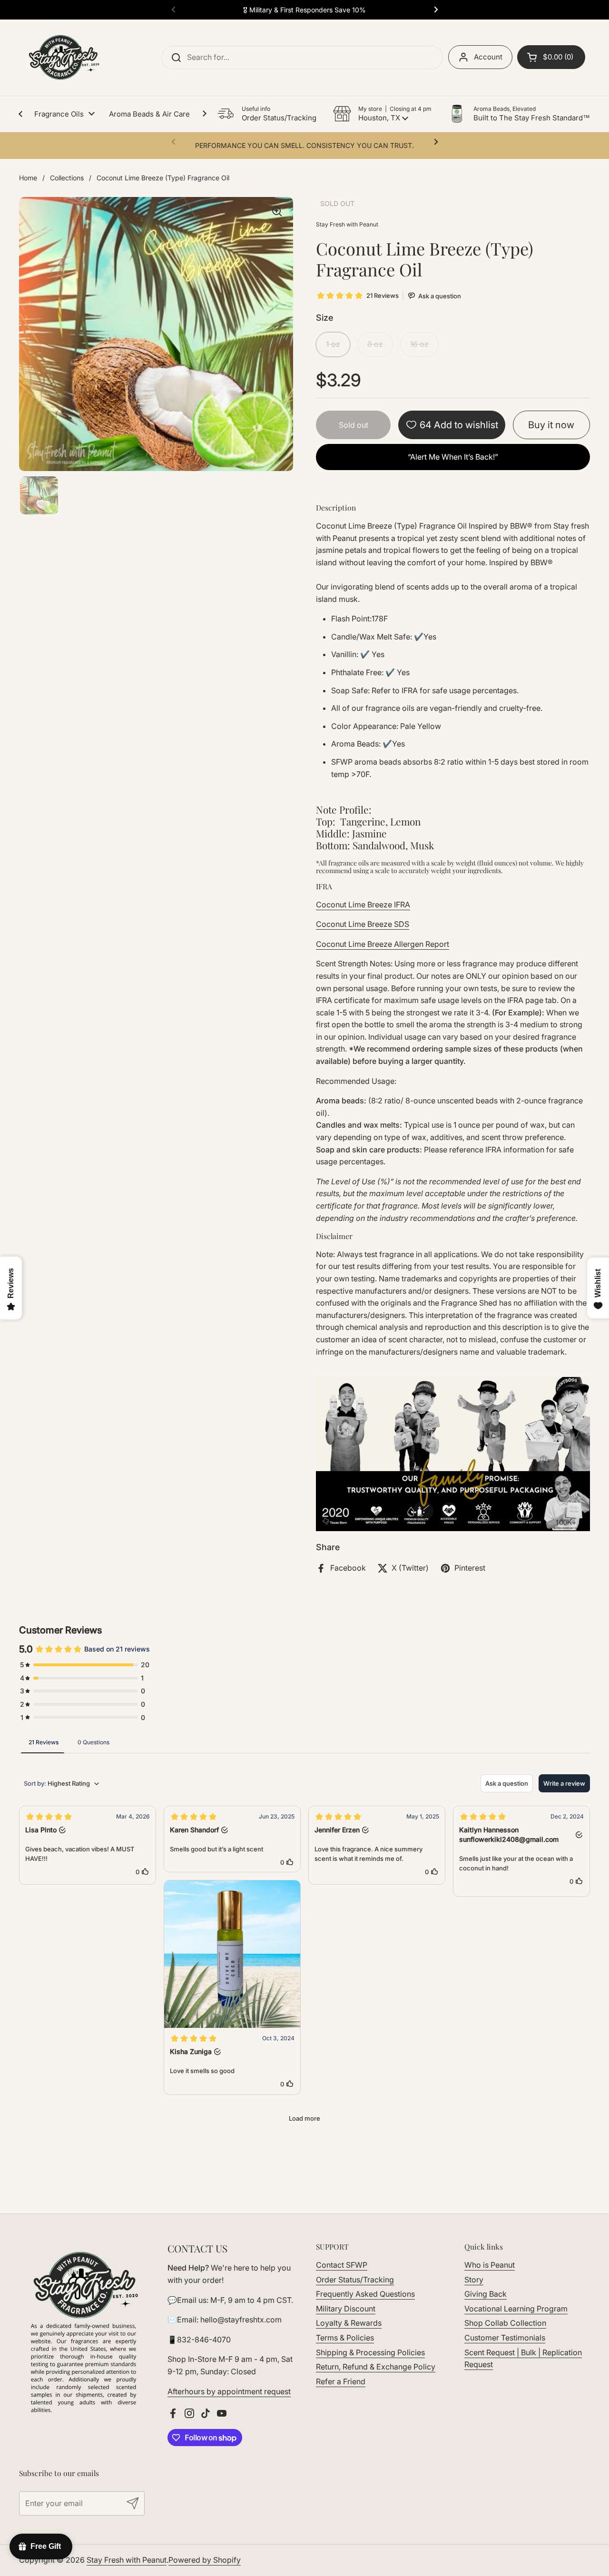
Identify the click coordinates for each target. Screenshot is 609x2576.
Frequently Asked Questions (365, 2294)
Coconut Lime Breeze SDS (363, 924)
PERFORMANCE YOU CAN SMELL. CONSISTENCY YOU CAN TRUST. (304, 145)
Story (474, 2280)
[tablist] (304, 1742)
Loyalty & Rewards (349, 2323)
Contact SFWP (342, 2265)
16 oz (419, 344)
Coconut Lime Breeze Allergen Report (383, 944)
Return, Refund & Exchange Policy (376, 2367)
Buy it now (551, 425)
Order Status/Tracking (355, 2280)
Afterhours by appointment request (229, 2391)
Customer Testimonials (505, 2338)
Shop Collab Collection (505, 2323)
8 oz (375, 344)
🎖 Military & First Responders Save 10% (304, 10)
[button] (382, 114)
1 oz (333, 344)
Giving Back (486, 2294)
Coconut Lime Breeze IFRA (363, 905)
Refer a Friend (341, 2381)
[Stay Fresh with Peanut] (61, 58)
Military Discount (346, 2309)
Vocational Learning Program (516, 2309)
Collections (67, 178)
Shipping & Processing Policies (370, 2352)
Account (488, 57)
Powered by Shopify (205, 2560)
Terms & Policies (345, 2338)
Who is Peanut (490, 2265)
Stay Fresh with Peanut (127, 2560)
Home (28, 178)
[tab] (44, 1742)
